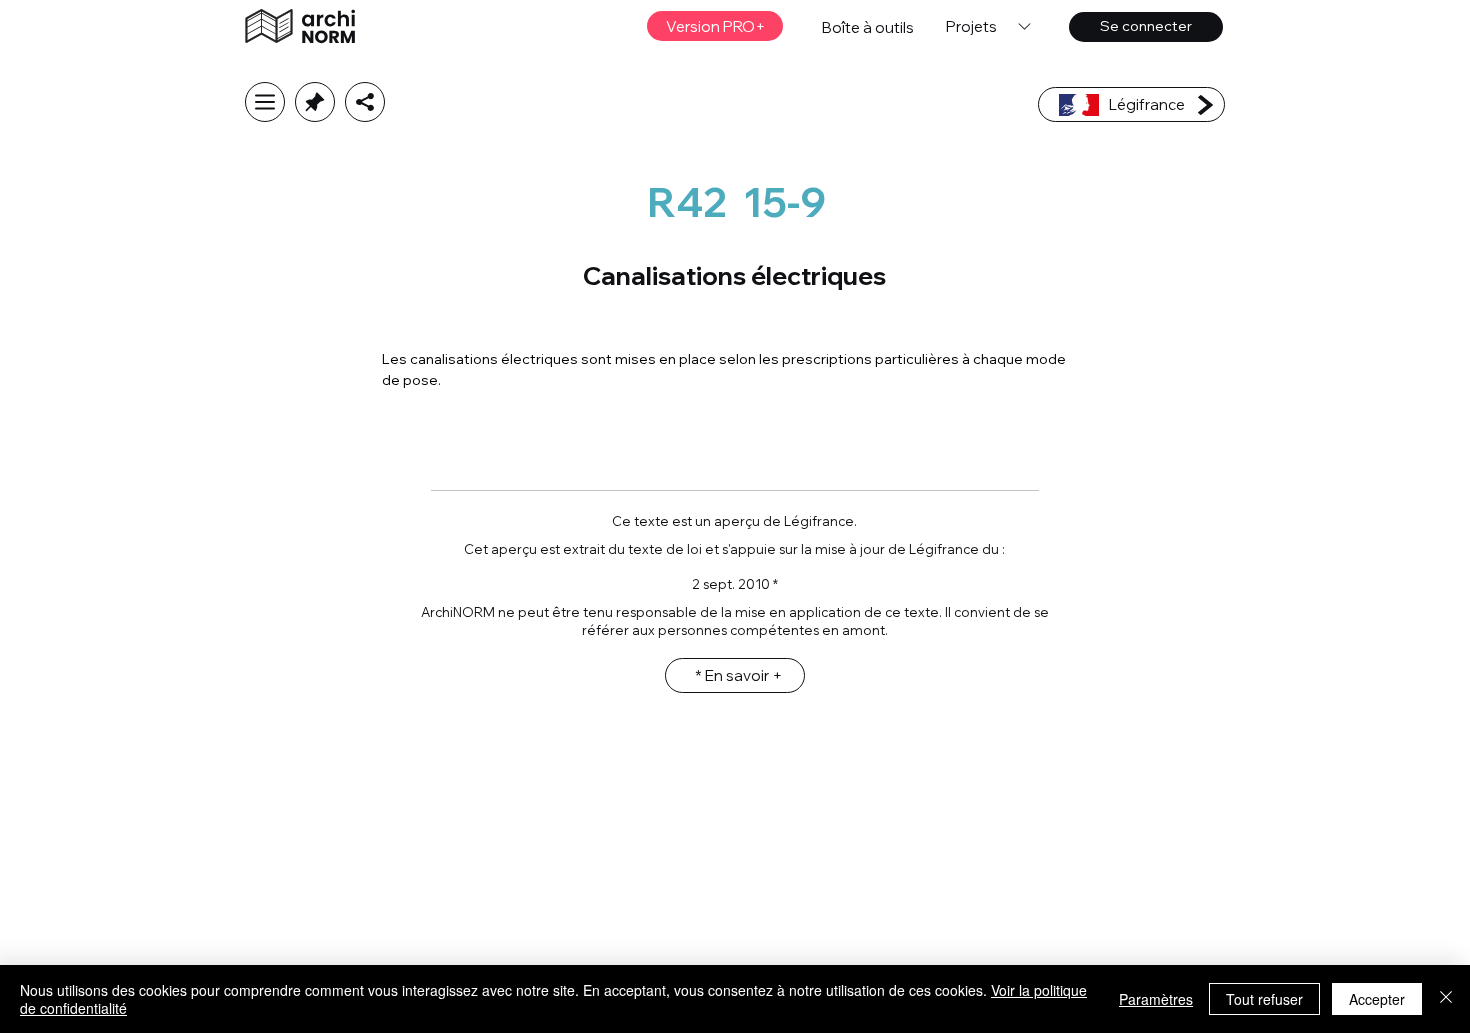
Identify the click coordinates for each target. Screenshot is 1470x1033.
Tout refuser (1264, 999)
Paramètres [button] (1156, 999)
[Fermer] (1446, 999)
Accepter (1377, 999)
